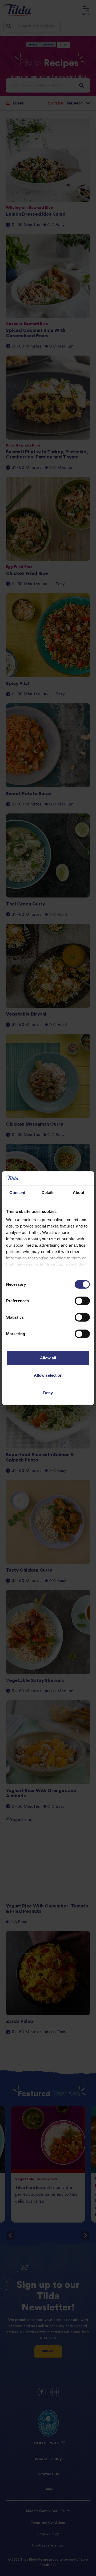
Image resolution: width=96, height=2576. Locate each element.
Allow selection (48, 1375)
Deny (48, 1393)
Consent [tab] (17, 1193)
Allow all (48, 1358)
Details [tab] (48, 1193)
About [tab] (79, 1193)
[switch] (82, 1301)
